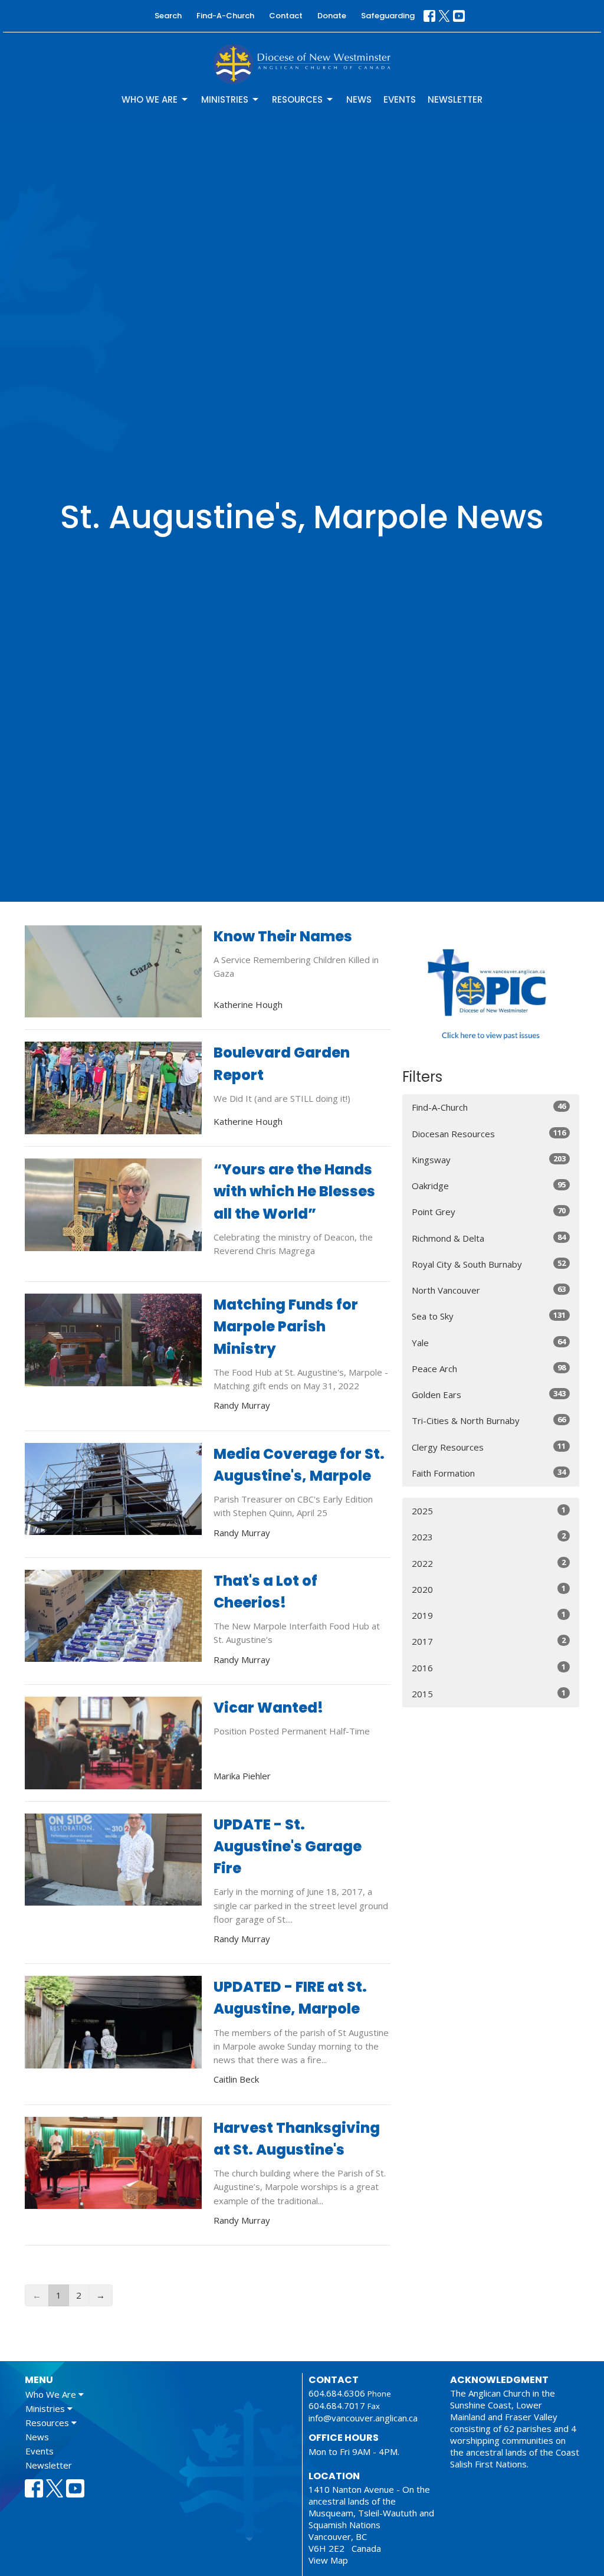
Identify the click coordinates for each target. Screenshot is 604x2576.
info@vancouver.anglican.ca (363, 2418)
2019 (489, 1615)
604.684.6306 (337, 2393)
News (359, 99)
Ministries (225, 99)
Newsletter (455, 99)
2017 (489, 1641)
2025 (489, 1510)
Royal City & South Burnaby (489, 1264)
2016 (489, 1667)
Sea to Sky (489, 1316)
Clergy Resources (489, 1447)
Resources (297, 99)
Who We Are (150, 99)
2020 (489, 1589)
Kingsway (489, 1159)
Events (400, 99)
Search (168, 16)
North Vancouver (489, 1290)
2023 (489, 1536)
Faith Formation (489, 1473)
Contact (286, 16)
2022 (489, 1563)
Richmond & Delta (489, 1238)
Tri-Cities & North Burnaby (489, 1420)
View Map (328, 2560)
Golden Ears (489, 1394)
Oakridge (489, 1185)
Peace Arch (489, 1368)
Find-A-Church (225, 16)
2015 (489, 1693)
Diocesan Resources (489, 1133)
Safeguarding (388, 16)
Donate (332, 16)
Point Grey (489, 1211)
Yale (489, 1342)
